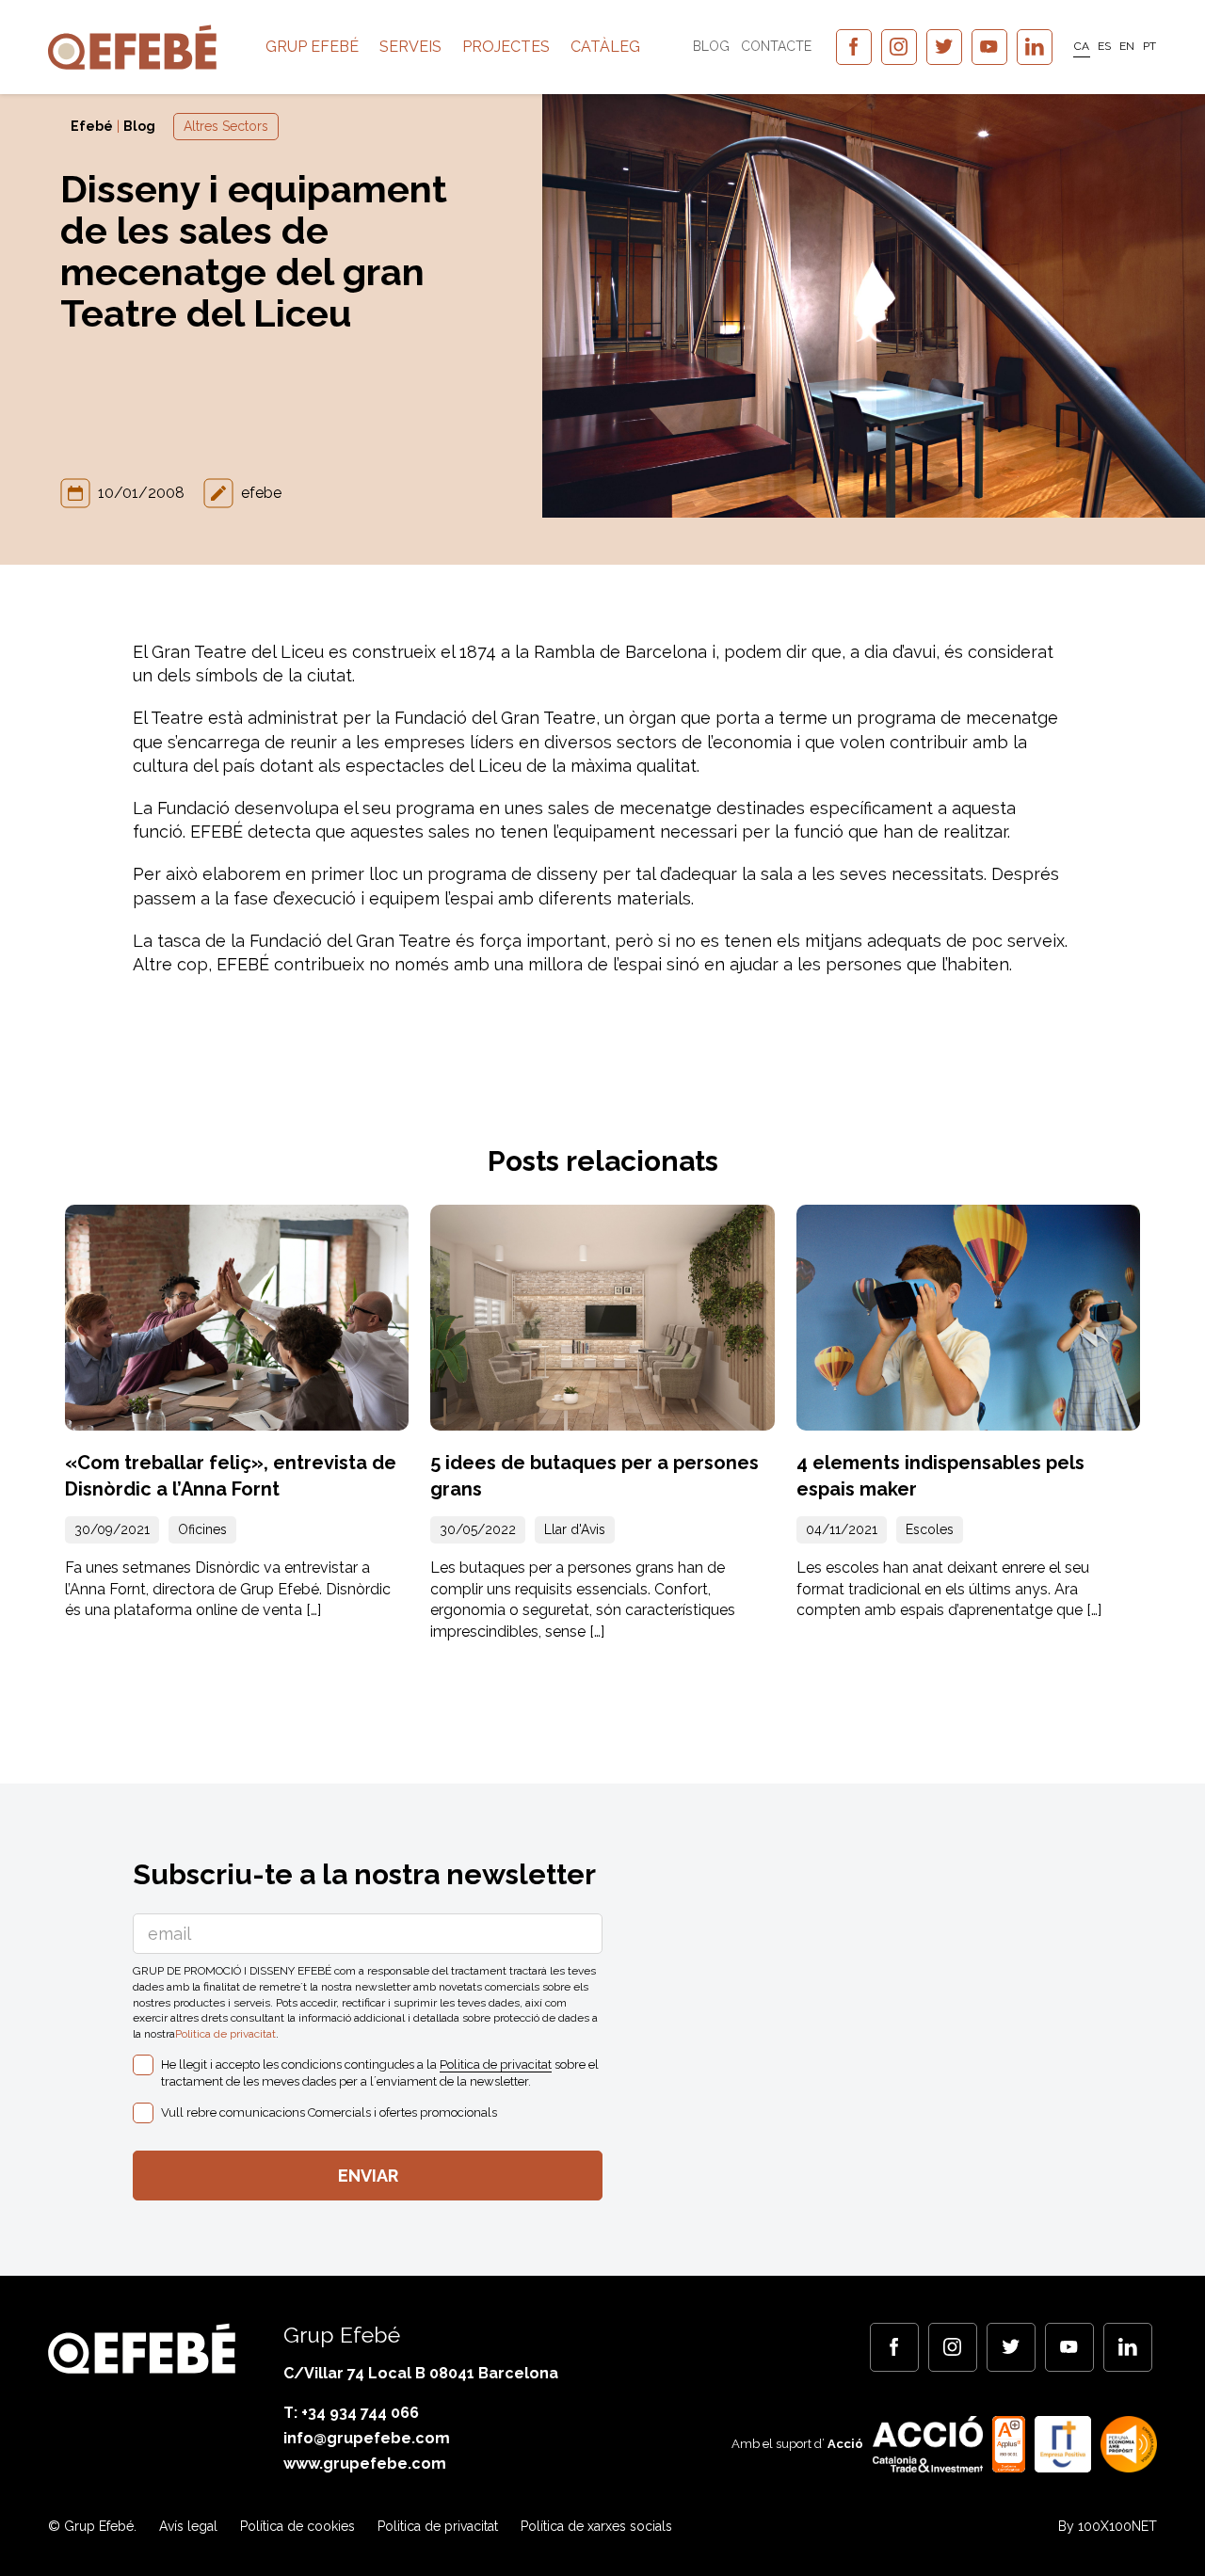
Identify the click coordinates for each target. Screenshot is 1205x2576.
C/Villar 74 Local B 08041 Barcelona (421, 2373)
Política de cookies (297, 2526)
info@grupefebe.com (367, 2438)
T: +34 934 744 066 (351, 2413)
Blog (711, 46)
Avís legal (188, 2526)
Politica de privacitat (225, 2034)
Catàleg (605, 47)
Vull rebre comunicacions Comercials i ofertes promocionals (329, 2112)
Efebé (92, 126)
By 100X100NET (1108, 2526)
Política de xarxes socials (596, 2526)
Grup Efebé (312, 47)
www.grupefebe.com (365, 2464)
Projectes (506, 47)
